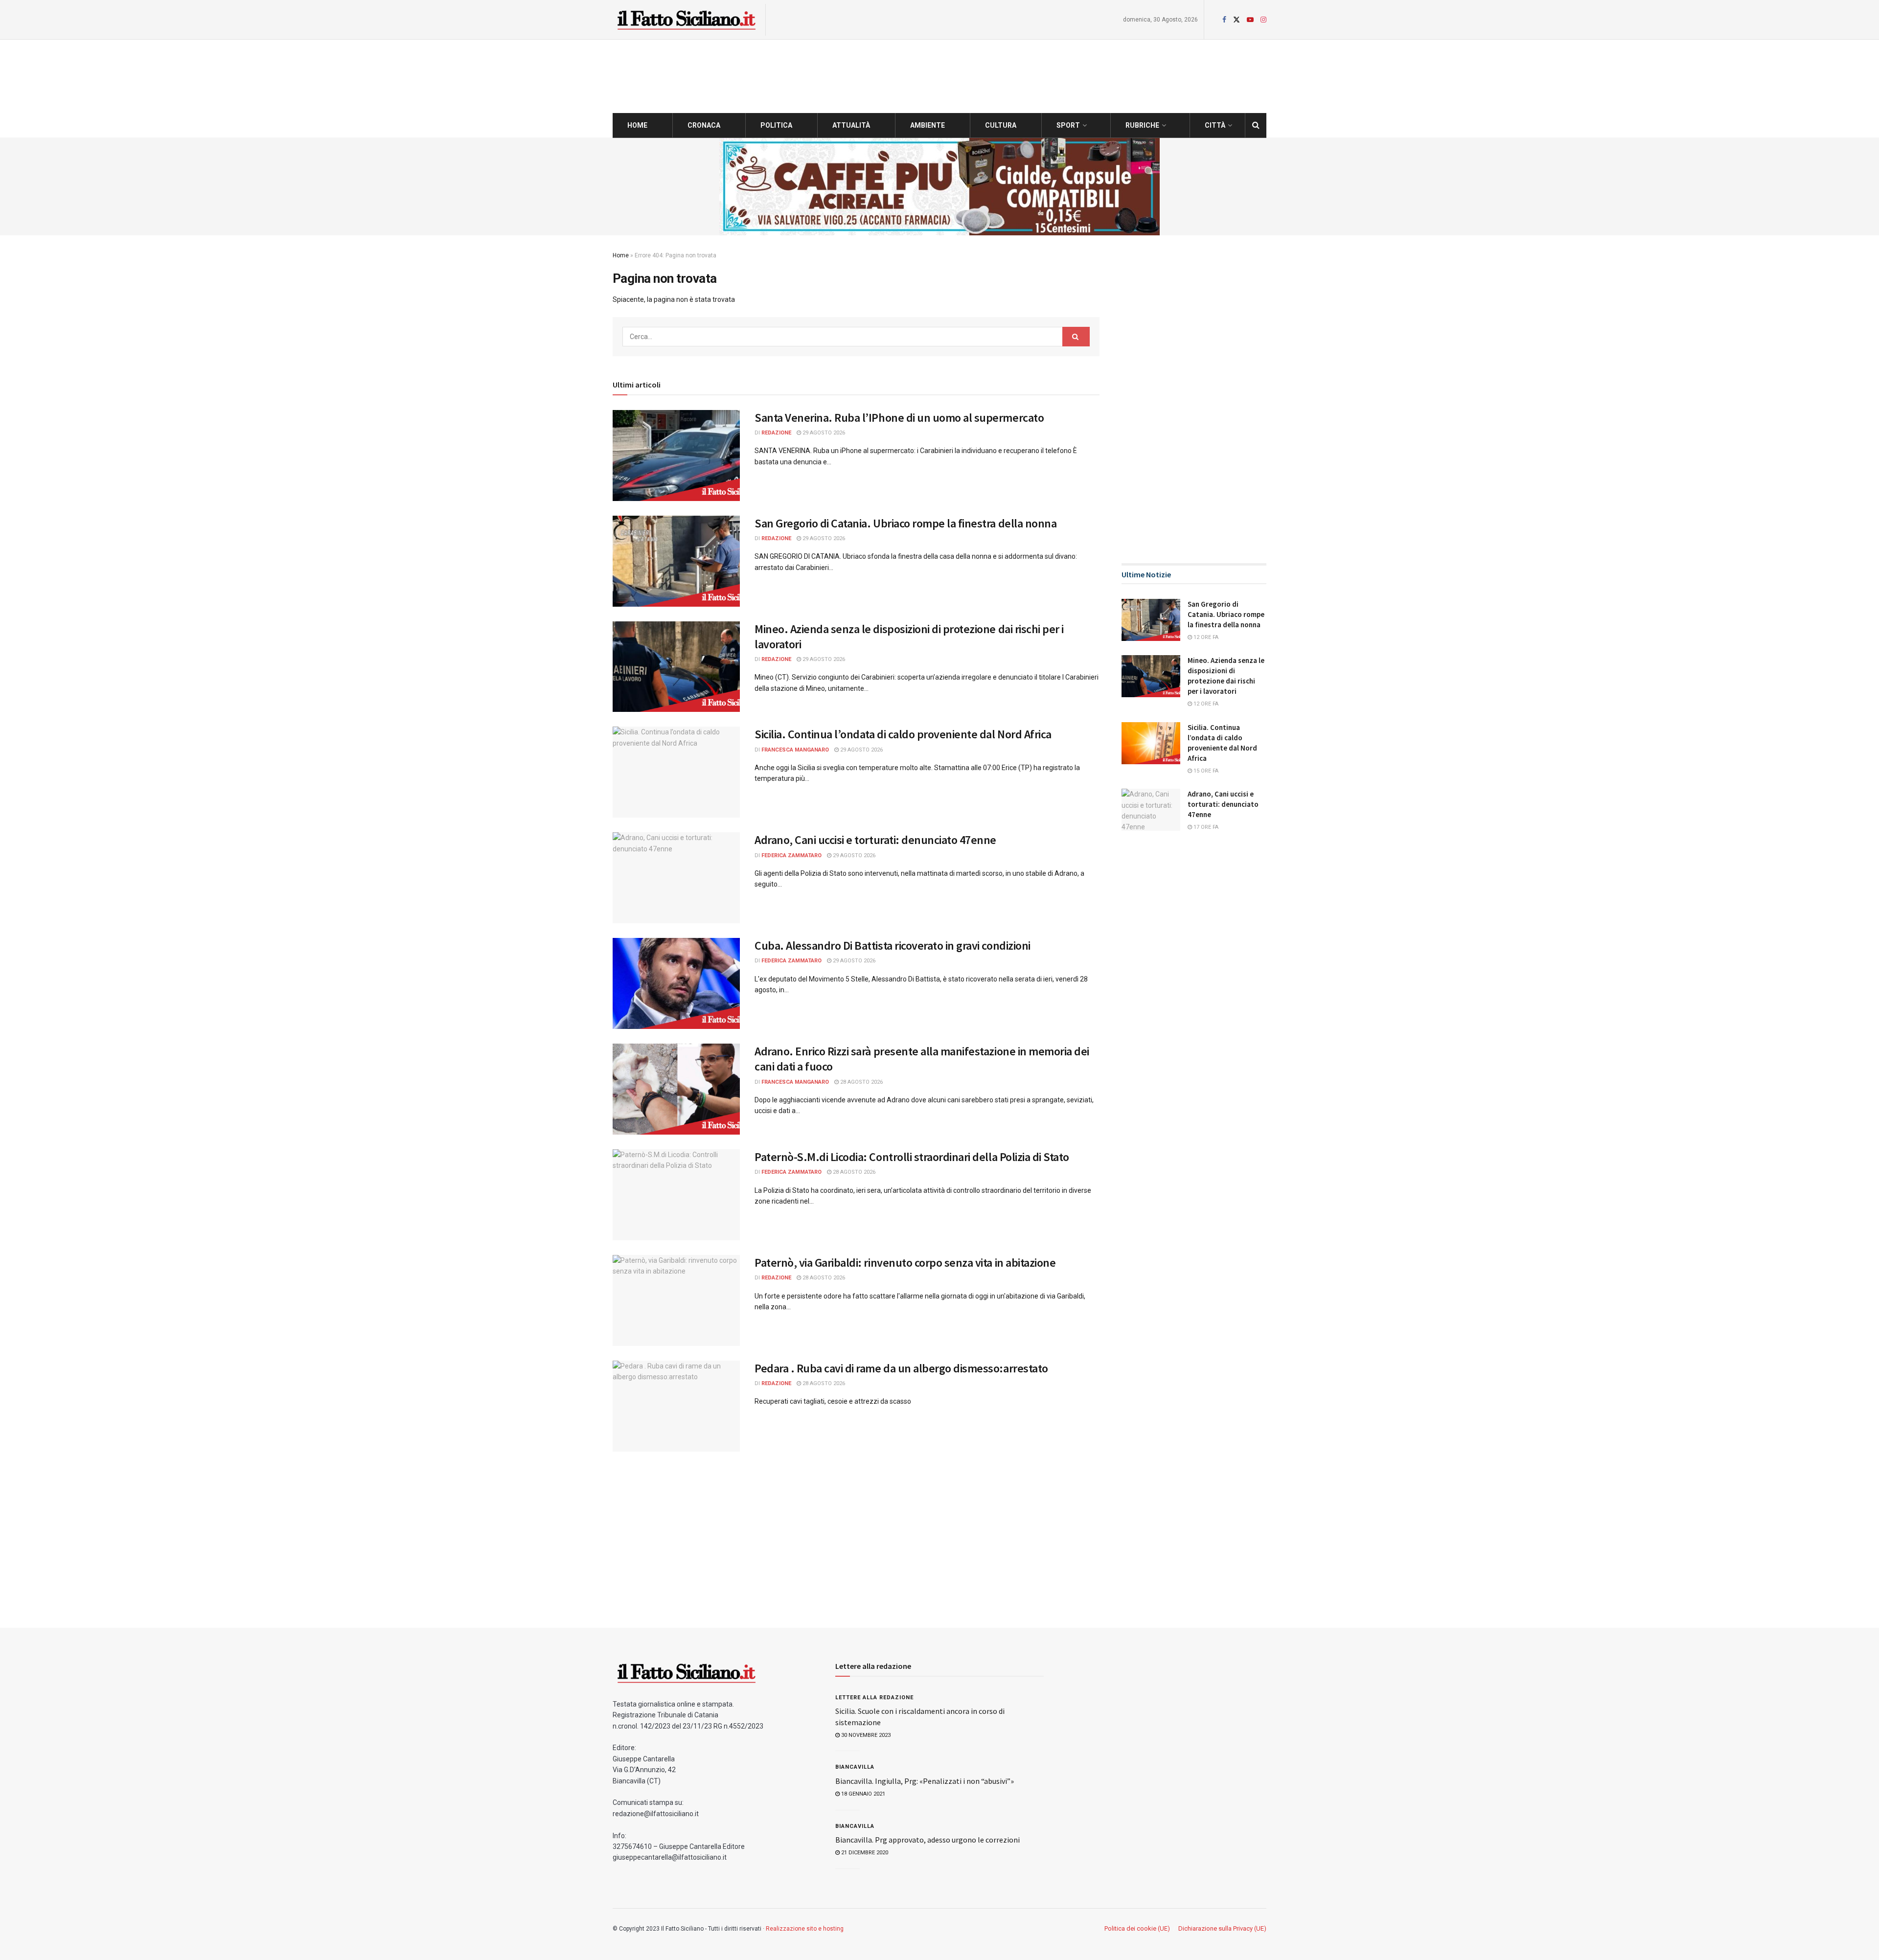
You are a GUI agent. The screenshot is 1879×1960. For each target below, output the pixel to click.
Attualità (851, 125)
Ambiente (928, 125)
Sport (1068, 125)
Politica (776, 125)
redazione (776, 433)
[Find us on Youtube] (1250, 20)
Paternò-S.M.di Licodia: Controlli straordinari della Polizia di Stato (912, 1157)
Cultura (1001, 125)
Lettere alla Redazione (874, 1698)
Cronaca (704, 125)
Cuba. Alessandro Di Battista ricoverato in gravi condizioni (893, 946)
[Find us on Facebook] (1224, 20)
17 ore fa (1205, 827)
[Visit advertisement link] (939, 186)
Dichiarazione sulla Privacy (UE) (1222, 1928)
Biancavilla (855, 1767)
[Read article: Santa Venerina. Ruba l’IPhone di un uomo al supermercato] (676, 456)
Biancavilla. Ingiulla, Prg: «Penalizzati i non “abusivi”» (925, 1781)
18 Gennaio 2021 (862, 1794)
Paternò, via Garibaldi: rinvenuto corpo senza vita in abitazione (905, 1263)
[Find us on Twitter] (1237, 20)
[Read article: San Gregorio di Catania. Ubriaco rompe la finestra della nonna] (676, 561)
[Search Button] (1256, 125)
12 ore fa (1205, 637)
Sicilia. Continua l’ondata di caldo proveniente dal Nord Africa (903, 734)
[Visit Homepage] (686, 20)
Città (1215, 125)
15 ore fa (1205, 771)
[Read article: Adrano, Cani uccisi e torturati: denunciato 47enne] (676, 878)
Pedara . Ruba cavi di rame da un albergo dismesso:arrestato (901, 1368)
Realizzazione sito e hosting (805, 1929)
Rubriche (1142, 125)
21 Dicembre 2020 (864, 1853)
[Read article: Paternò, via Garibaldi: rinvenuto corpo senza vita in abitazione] (676, 1300)
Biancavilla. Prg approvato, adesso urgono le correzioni (928, 1840)
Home (637, 125)
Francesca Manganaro (795, 750)
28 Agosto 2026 (861, 1082)
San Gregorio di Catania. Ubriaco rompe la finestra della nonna (905, 523)
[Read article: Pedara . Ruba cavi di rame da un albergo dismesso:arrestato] (676, 1406)
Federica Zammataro (791, 855)
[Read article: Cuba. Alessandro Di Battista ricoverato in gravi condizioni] (676, 983)
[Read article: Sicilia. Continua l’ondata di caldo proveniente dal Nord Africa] (676, 772)
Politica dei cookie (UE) (1137, 1928)
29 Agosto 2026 (823, 433)
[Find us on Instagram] (1263, 20)
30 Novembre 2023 (865, 1735)
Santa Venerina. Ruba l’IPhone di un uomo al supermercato (899, 418)
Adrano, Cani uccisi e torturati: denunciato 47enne (875, 840)
